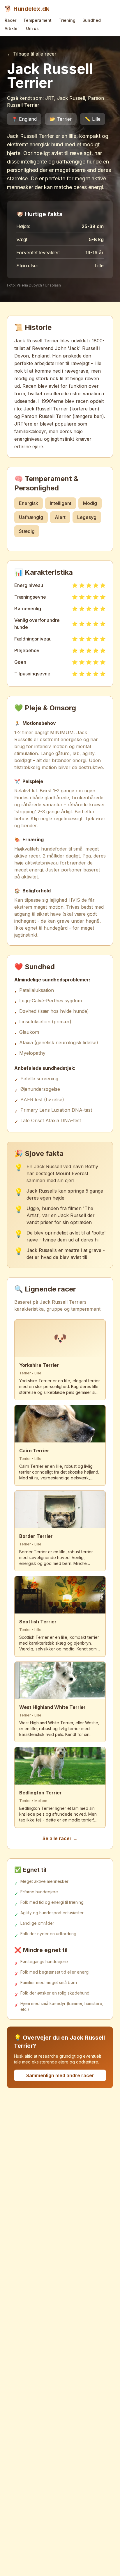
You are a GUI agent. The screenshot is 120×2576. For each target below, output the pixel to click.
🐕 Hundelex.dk (27, 9)
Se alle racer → (60, 1838)
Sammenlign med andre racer (60, 2075)
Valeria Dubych (29, 285)
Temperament (37, 20)
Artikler (12, 28)
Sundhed (92, 20)
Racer (10, 20)
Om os (32, 28)
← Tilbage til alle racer (32, 54)
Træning (67, 20)
